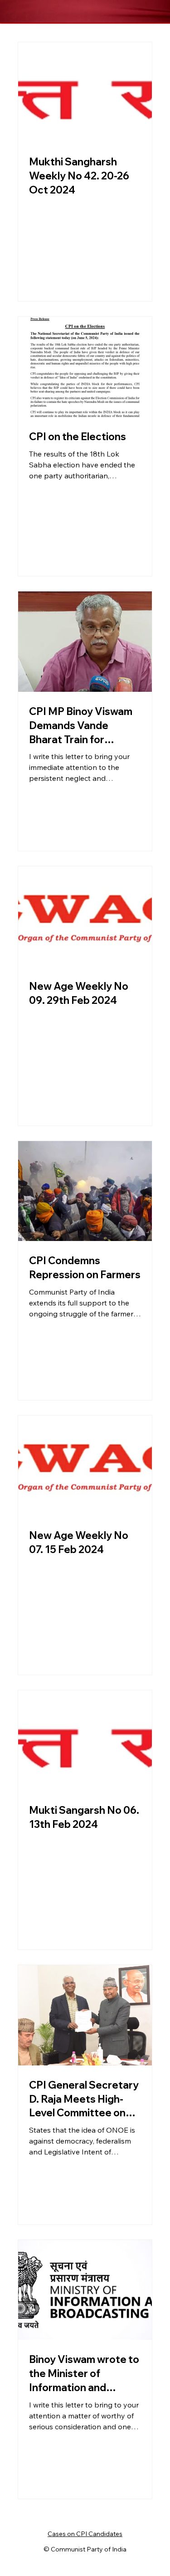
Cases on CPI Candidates (85, 2534)
